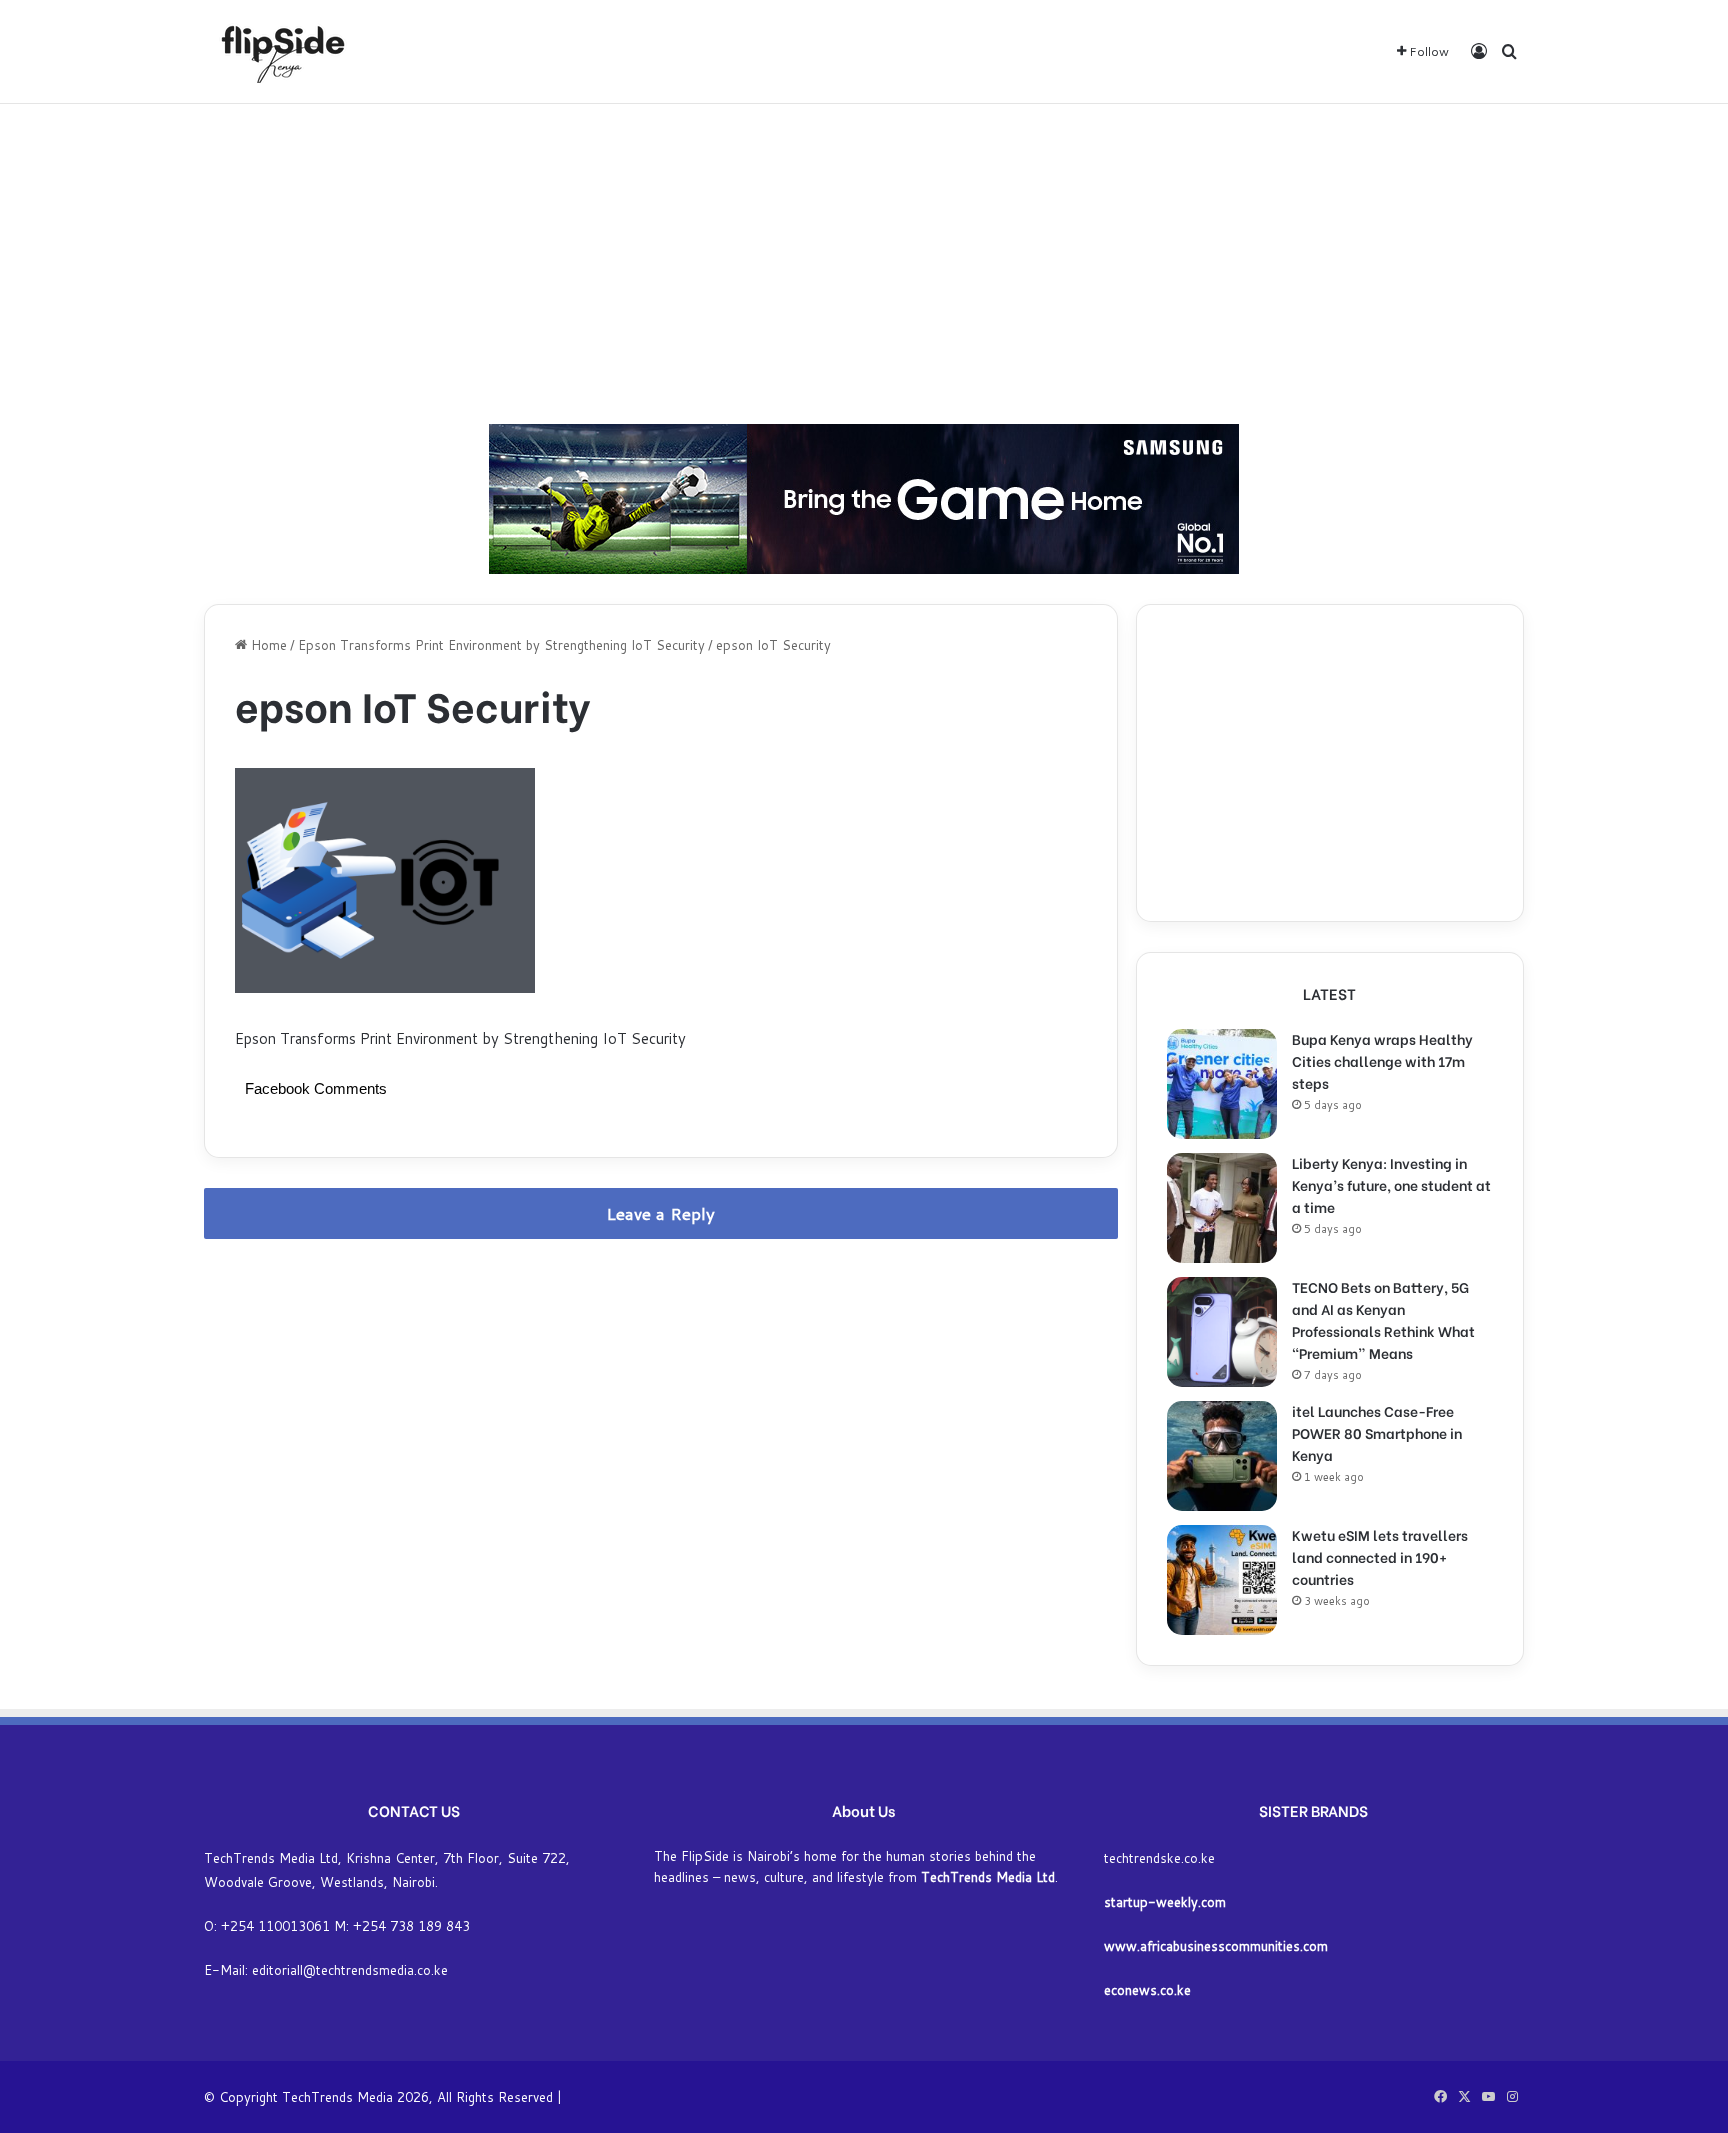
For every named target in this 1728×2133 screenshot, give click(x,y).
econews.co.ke (1147, 1990)
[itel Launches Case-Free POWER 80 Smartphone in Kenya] (1222, 1456)
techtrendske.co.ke (1159, 1858)
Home (267, 645)
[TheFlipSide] (279, 51)
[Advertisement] (864, 264)
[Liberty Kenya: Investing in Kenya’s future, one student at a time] (1222, 1208)
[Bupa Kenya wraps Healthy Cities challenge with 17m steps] (1222, 1084)
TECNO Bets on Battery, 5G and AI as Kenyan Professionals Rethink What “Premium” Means (1383, 1319)
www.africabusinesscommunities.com (1216, 1946)
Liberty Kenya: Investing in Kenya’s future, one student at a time (1391, 1184)
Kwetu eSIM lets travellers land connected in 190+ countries (1380, 1556)
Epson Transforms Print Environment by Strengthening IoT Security (501, 645)
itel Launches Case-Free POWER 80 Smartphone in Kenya (1377, 1432)
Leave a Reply (660, 1213)
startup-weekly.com (1165, 1902)
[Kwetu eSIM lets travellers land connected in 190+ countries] (1222, 1580)
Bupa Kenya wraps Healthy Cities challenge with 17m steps (1382, 1060)
